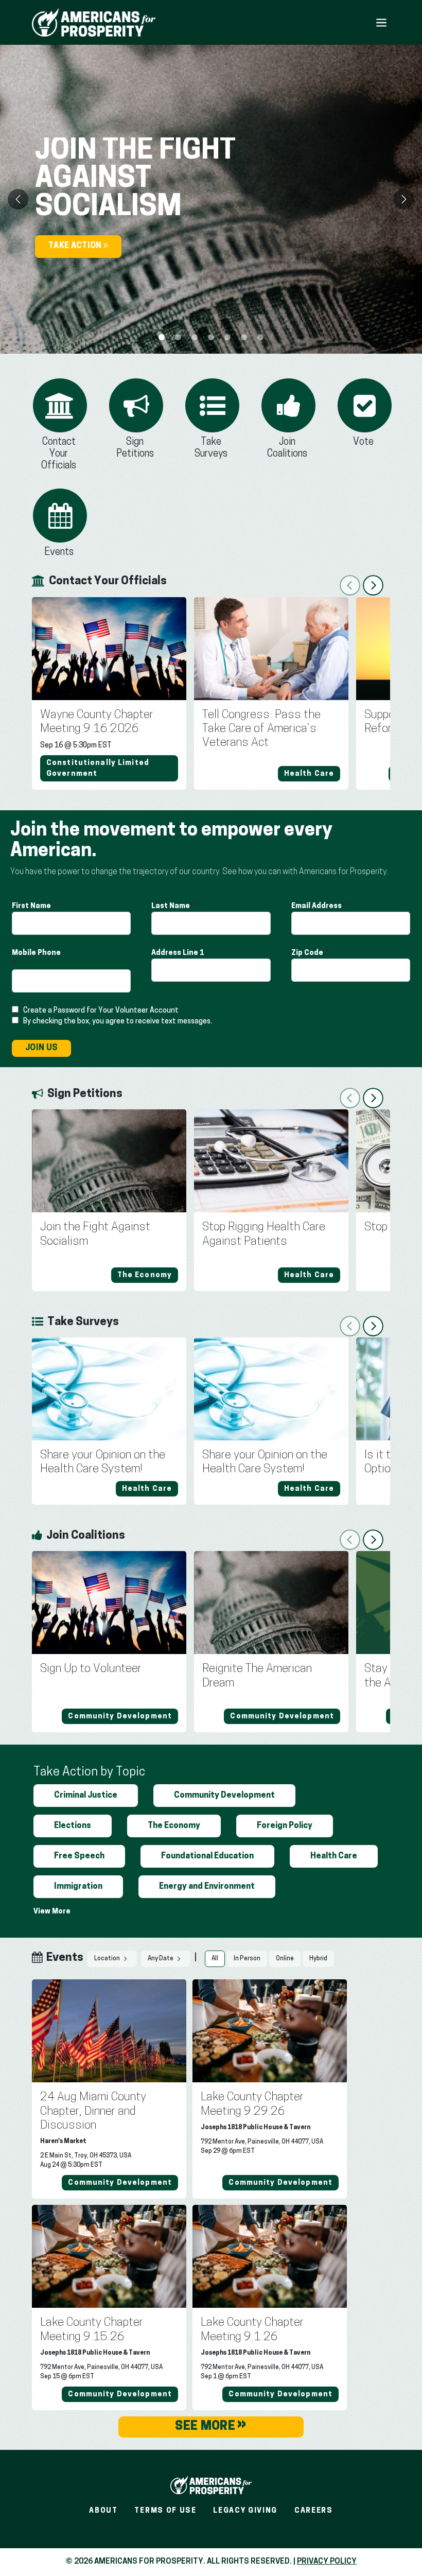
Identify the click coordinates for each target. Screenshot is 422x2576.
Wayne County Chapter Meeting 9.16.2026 (97, 722)
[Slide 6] (260, 337)
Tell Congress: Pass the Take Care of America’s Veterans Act (261, 729)
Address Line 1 (178, 953)
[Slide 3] (211, 337)
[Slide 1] (178, 337)
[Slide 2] (195, 337)
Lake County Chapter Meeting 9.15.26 (92, 2330)
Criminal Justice (86, 1796)
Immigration (78, 1887)
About (103, 2511)
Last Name (171, 906)
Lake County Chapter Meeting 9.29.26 (252, 2104)
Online (285, 1959)
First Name (32, 906)
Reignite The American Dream (257, 1676)
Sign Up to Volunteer (91, 1669)
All (215, 1959)
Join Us (41, 1048)
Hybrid (318, 1959)
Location (108, 1959)
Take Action (76, 246)
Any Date (161, 1959)
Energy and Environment (207, 1887)
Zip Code (308, 953)
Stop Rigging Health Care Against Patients (264, 1234)
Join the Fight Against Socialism (95, 1234)
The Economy (174, 1826)
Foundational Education (207, 1856)
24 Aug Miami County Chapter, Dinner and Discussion (93, 2112)
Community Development (224, 1796)
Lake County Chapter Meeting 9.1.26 (252, 2330)
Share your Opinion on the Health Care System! (103, 1463)
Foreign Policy (285, 1826)
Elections (73, 1826)
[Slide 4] (227, 337)
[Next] (404, 199)
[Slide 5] (244, 337)
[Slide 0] (162, 337)
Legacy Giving (245, 2511)
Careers (314, 2511)
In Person (247, 1959)
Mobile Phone (37, 953)
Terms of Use (165, 2511)
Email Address (317, 906)
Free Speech (79, 1856)
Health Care (334, 1856)
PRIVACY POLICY (327, 2562)
